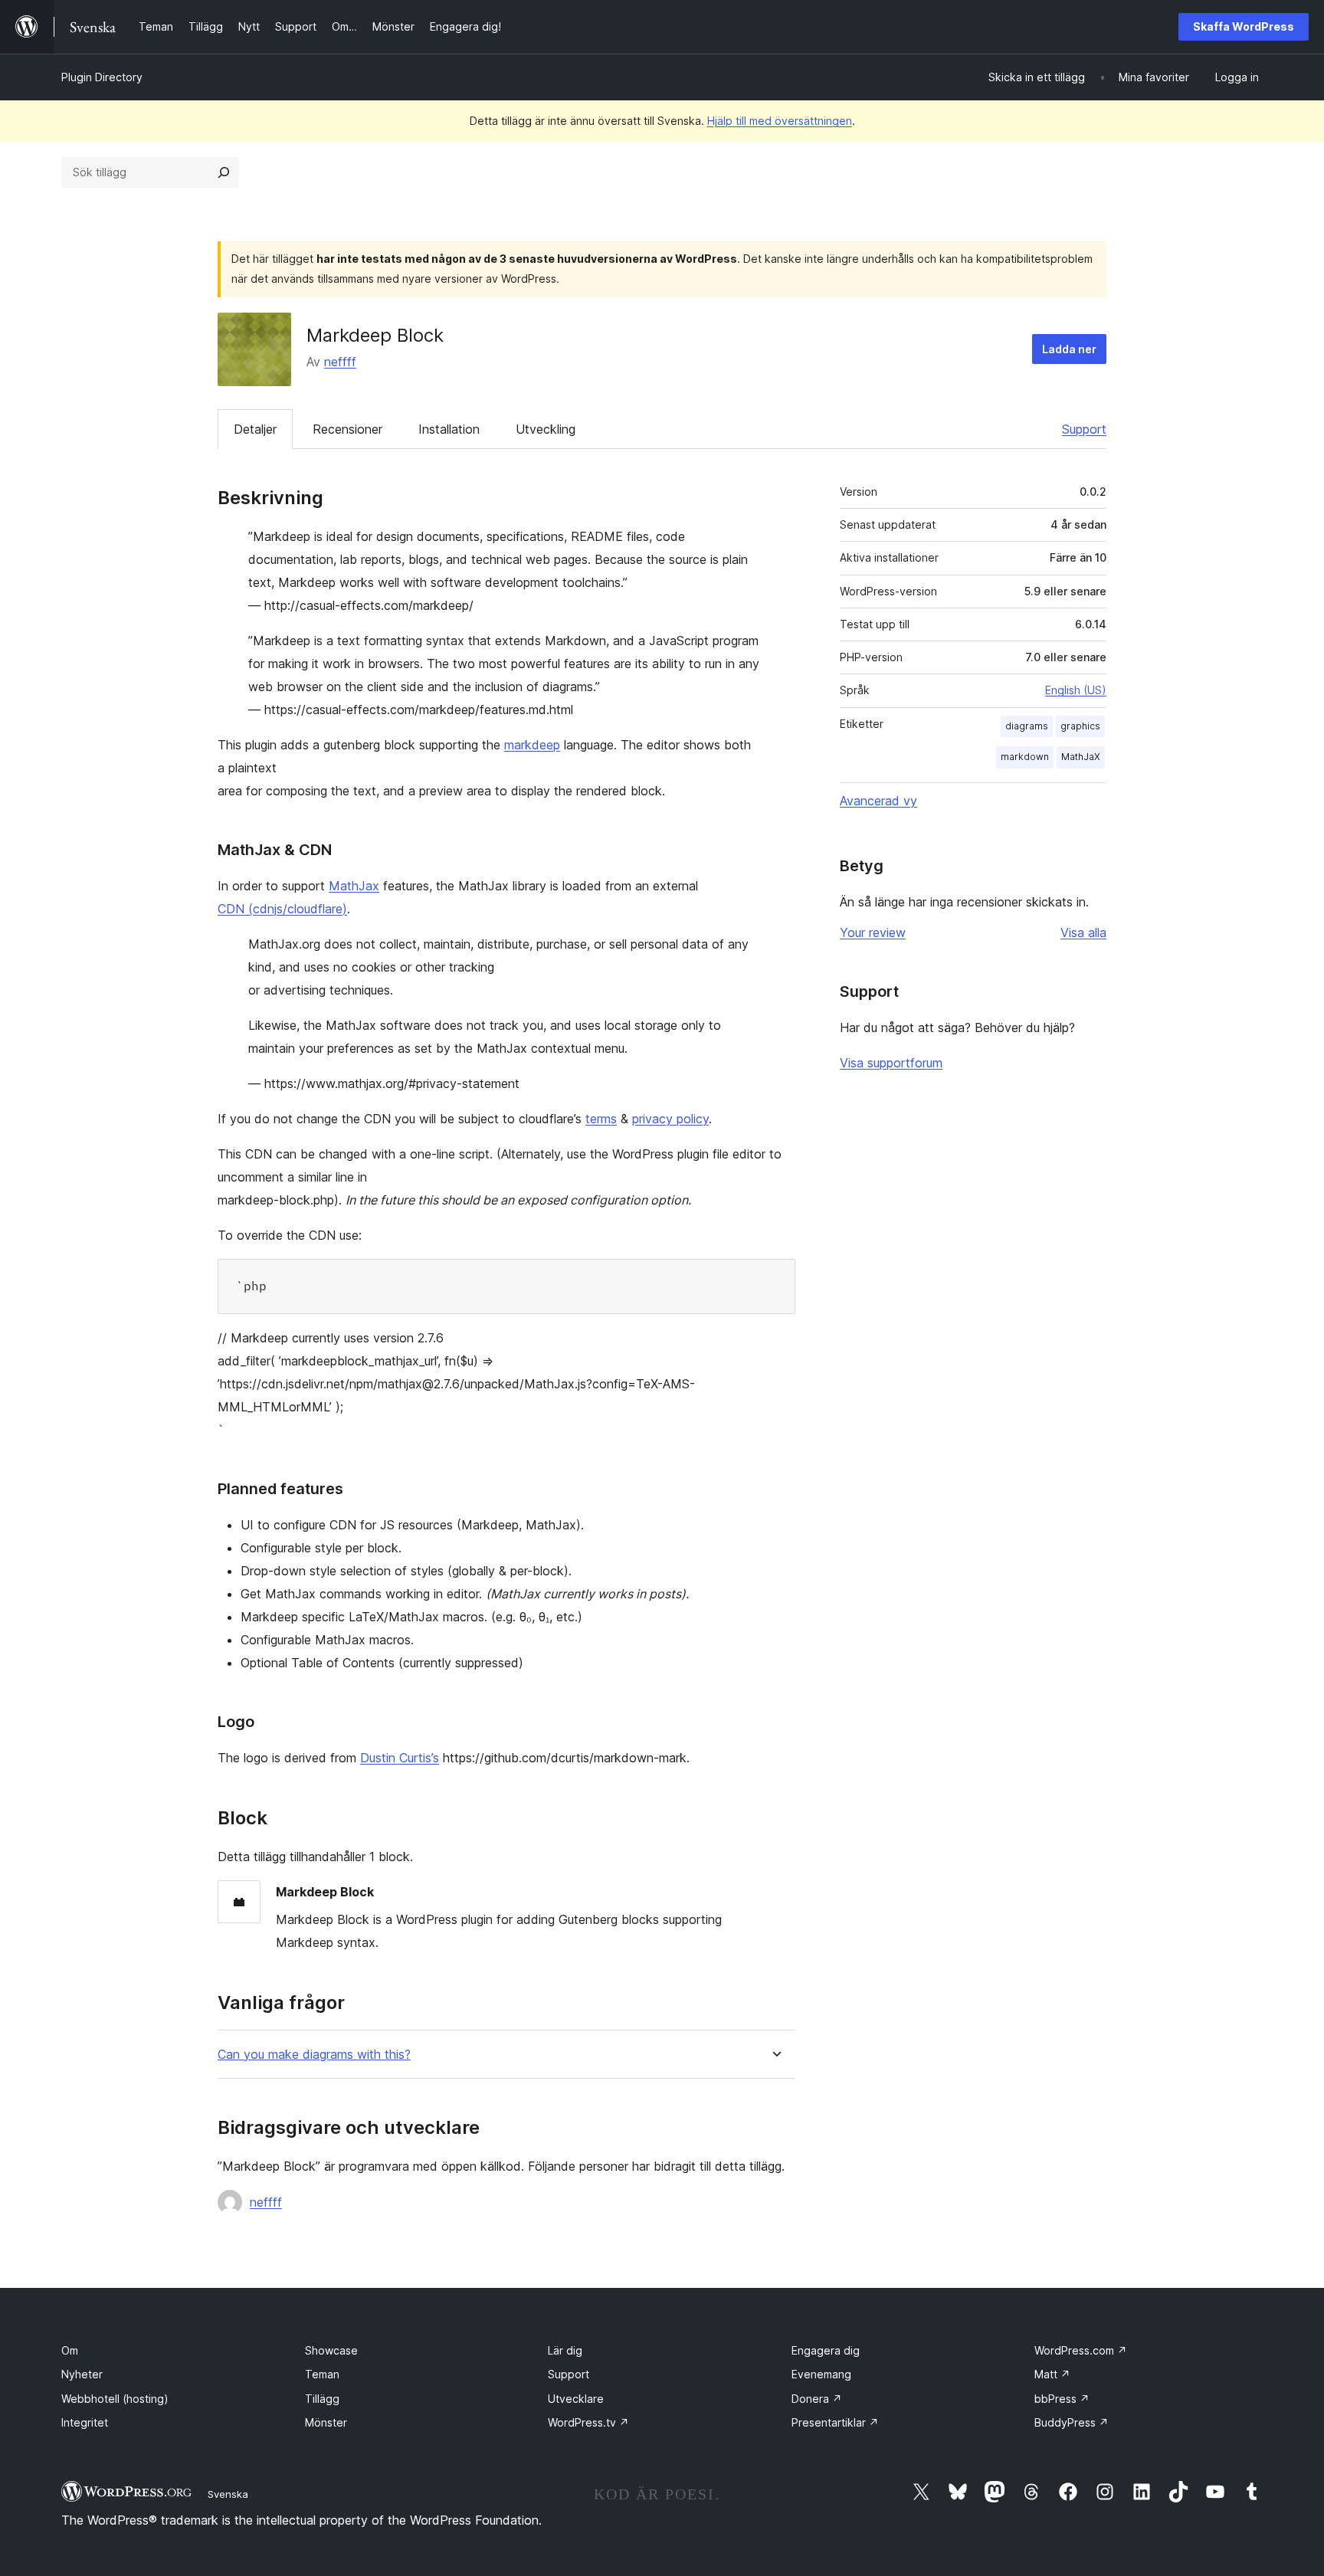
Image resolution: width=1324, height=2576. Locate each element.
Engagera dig (826, 2350)
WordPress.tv (588, 2422)
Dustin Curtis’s (400, 1758)
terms (601, 1119)
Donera (817, 2399)
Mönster (326, 2422)
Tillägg (322, 2399)
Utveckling (546, 429)
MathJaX (1081, 757)
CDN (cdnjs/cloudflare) (282, 909)
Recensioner (347, 429)
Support (1084, 429)
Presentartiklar (835, 2422)
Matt (1052, 2374)
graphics (1080, 726)
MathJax (354, 886)
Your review (873, 932)
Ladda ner (1069, 349)
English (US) (1076, 690)
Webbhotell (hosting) (115, 2399)
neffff (340, 362)
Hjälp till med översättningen (780, 121)
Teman (322, 2374)
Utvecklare (576, 2399)
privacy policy (670, 1119)
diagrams (1027, 726)
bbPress (1062, 2399)
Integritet (85, 2422)
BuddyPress (1072, 2422)
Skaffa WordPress (1244, 26)
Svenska (228, 2494)
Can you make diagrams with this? (314, 2055)
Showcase (331, 2350)
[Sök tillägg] (224, 172)
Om (70, 2350)
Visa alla (1083, 932)
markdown (1025, 757)
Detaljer (255, 429)
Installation (449, 429)
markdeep (532, 745)
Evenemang (821, 2374)
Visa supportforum (891, 1063)
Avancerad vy (878, 801)
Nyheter (82, 2374)
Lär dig (565, 2350)
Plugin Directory (102, 77)
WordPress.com (1081, 2350)
